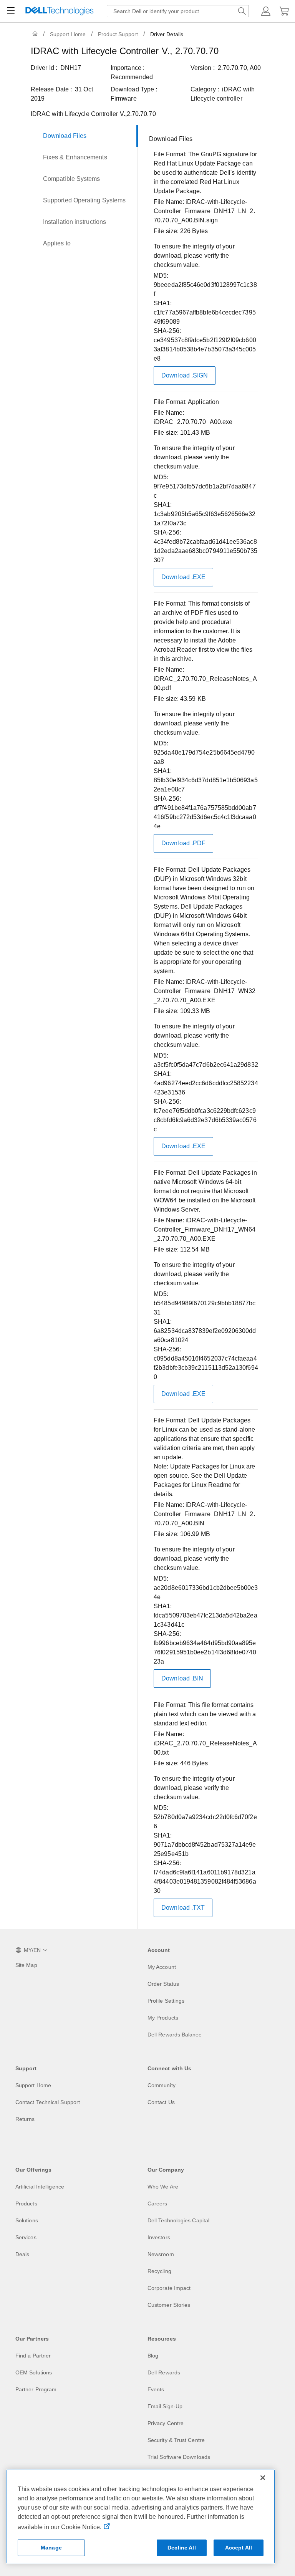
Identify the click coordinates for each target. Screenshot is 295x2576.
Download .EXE (183, 577)
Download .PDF (183, 843)
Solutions (27, 2220)
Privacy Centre (166, 2423)
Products (26, 2204)
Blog (153, 2356)
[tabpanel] (204, 1029)
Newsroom (161, 2254)
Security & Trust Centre (176, 2440)
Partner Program (36, 2389)
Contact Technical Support (48, 2102)
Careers (157, 2204)
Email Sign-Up (165, 2406)
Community (162, 2085)
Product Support (118, 34)
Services (26, 2237)
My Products (163, 2018)
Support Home (68, 34)
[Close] (263, 2478)
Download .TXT (183, 1908)
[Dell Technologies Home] (60, 11)
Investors (159, 2237)
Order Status (163, 1984)
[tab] (84, 136)
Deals (22, 2254)
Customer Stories (169, 2305)
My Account (162, 1967)
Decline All (182, 2548)
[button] (266, 11)
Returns (25, 2119)
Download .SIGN (185, 375)
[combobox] (178, 11)
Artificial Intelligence (40, 2187)
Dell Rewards (164, 2372)
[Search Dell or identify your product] (242, 11)
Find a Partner (33, 2356)
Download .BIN (182, 1678)
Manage (51, 2548)
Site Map (26, 1965)
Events (156, 2389)
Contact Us (161, 2102)
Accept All (239, 2548)
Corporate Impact (169, 2288)
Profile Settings (166, 2001)
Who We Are (163, 2187)
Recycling (159, 2271)
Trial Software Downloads (179, 2457)
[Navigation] (11, 11)
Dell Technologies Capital (178, 2220)
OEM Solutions (34, 2372)
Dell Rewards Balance (175, 2035)
